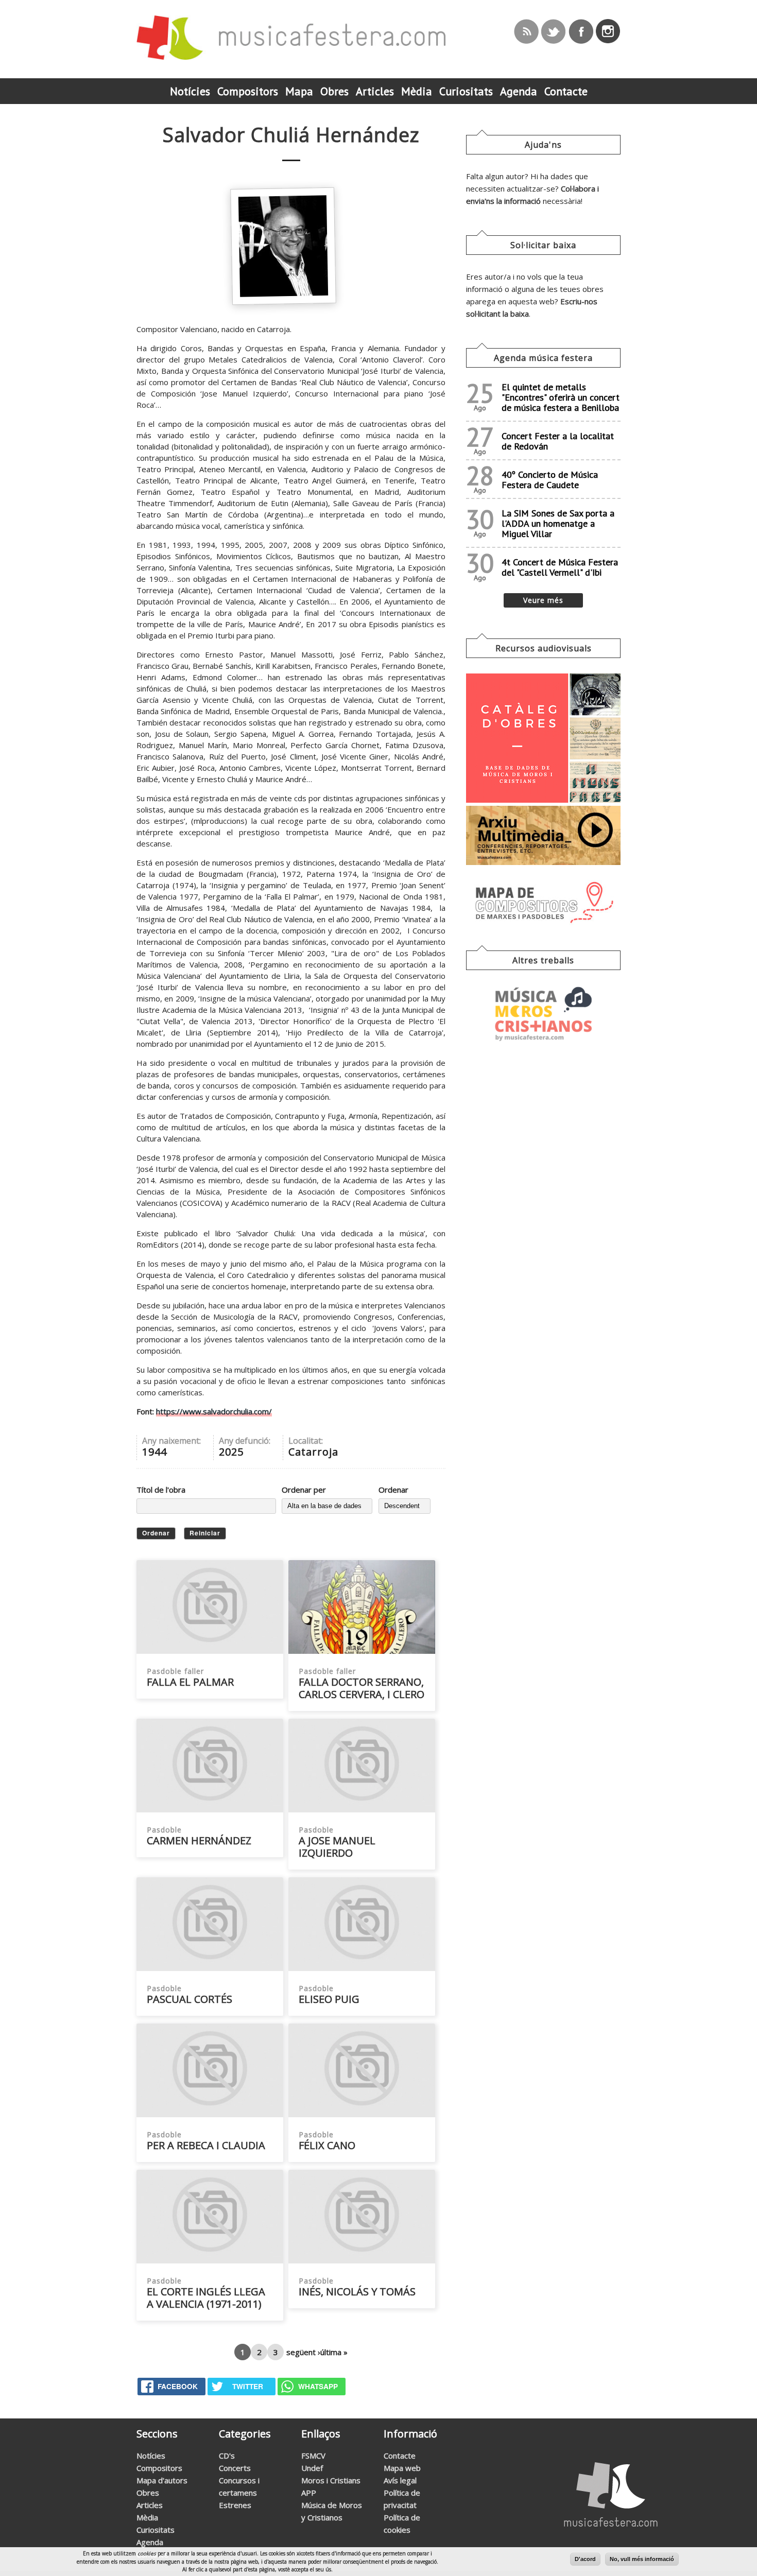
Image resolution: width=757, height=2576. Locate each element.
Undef (312, 2468)
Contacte (400, 2456)
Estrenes (235, 2505)
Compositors (159, 2468)
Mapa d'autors (162, 2480)
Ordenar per (304, 1490)
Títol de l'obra (161, 1490)
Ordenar (393, 1490)
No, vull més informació (642, 2559)
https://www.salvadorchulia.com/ (214, 1411)
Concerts (235, 2468)
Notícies (151, 2456)
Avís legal (400, 2480)
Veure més (543, 600)
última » (334, 2352)
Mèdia (147, 2517)
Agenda (150, 2542)
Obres (148, 2493)
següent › (303, 2352)
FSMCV (313, 2456)
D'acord (585, 2559)
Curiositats (156, 2530)
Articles (150, 2505)
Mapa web (402, 2468)
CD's (227, 2456)
